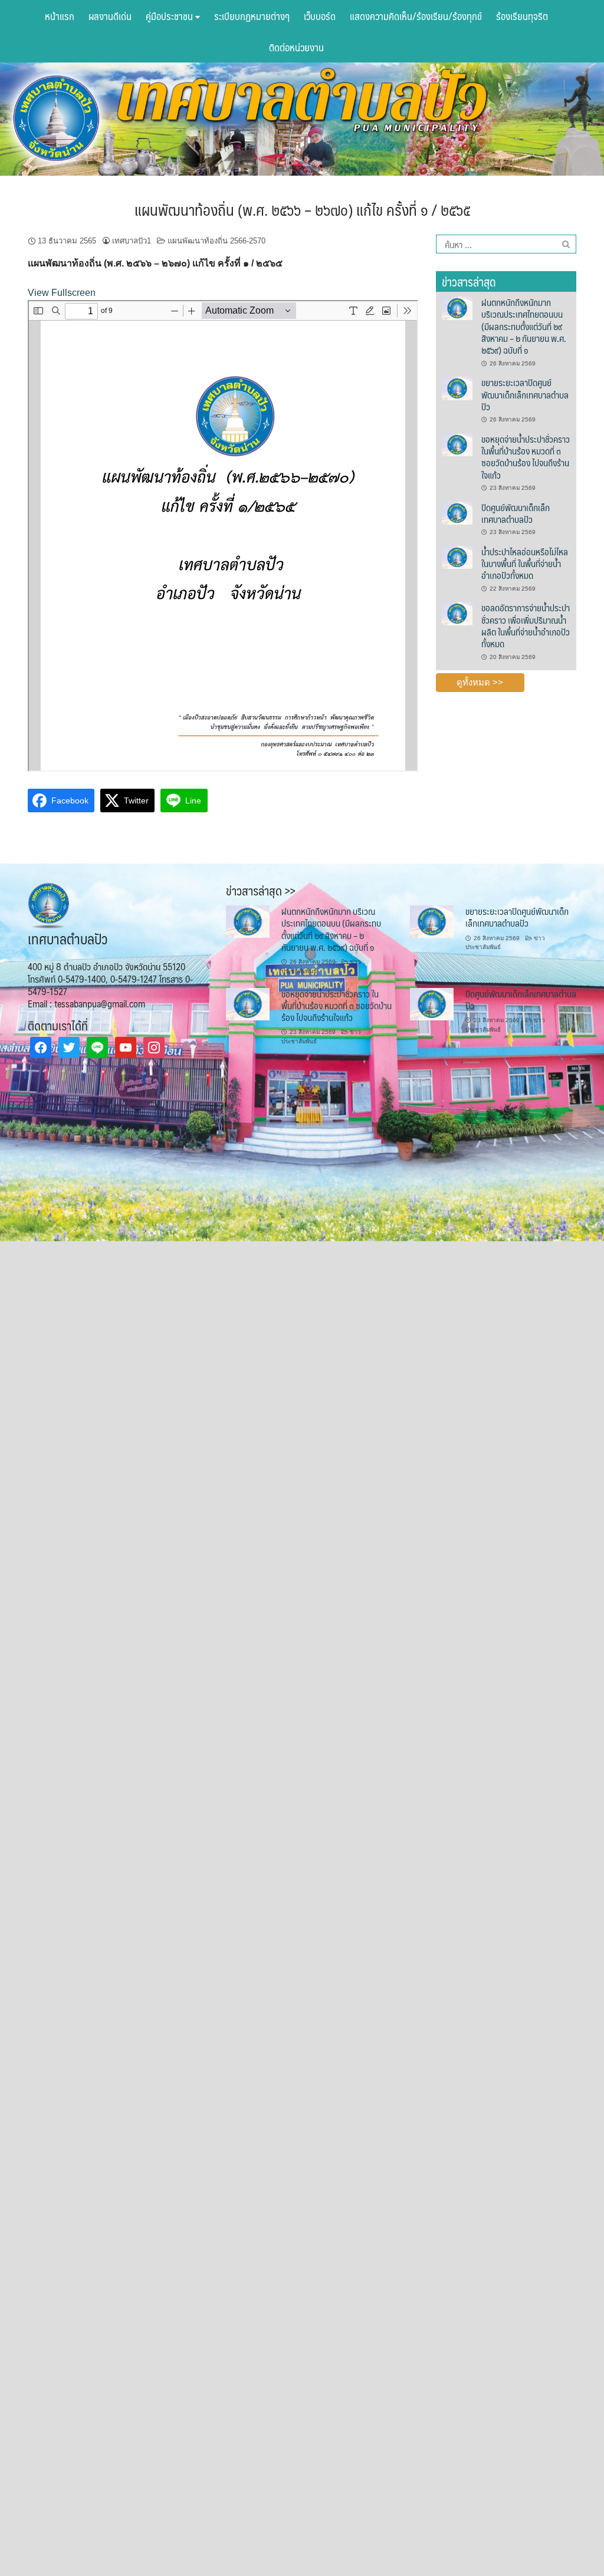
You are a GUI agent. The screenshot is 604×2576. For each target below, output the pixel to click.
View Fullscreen (62, 293)
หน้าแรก (60, 16)
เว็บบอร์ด (320, 16)
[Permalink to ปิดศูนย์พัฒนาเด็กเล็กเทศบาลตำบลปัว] (457, 512)
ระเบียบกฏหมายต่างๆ (252, 16)
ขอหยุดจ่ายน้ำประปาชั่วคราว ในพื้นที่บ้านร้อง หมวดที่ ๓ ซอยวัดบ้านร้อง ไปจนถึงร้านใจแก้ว (526, 457)
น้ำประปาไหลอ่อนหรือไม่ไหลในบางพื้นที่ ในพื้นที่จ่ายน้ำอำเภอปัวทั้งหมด (525, 564)
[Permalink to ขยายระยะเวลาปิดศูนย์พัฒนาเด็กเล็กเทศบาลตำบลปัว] (457, 388)
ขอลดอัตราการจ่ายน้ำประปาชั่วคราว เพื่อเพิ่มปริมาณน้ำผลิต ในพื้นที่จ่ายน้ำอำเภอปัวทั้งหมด (526, 625)
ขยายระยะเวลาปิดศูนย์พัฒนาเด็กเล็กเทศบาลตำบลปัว (525, 394)
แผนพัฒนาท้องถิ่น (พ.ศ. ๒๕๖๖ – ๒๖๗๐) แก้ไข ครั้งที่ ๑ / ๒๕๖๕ (302, 209)
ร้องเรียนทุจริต (522, 16)
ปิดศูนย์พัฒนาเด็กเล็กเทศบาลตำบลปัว (516, 513)
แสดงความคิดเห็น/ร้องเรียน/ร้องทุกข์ (416, 16)
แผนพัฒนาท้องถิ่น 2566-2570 (216, 241)
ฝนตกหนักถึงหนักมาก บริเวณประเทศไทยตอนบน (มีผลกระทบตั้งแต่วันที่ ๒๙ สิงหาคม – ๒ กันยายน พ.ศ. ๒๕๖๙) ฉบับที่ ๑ (524, 326)
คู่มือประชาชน (170, 16)
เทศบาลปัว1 (132, 241)
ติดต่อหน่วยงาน (296, 47)
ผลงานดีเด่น (110, 16)
